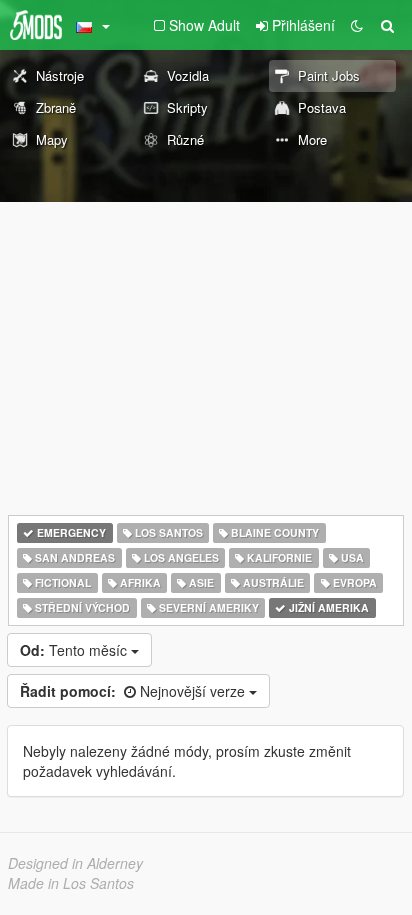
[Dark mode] (357, 25)
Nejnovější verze (134, 691)
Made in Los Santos (71, 883)
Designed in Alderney (75, 863)
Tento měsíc (75, 650)
